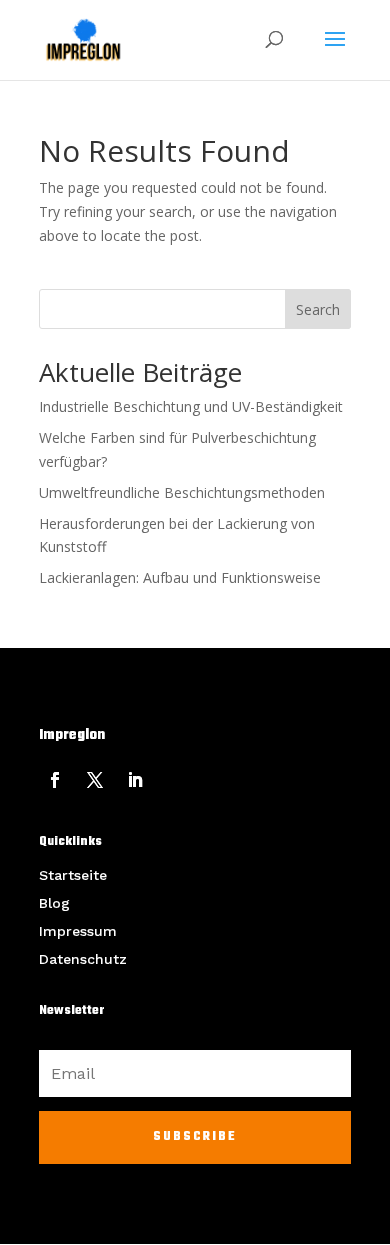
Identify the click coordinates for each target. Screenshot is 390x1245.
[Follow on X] (95, 780)
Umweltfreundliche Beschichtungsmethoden (182, 492)
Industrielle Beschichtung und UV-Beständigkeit (191, 406)
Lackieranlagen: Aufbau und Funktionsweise (180, 577)
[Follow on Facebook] (55, 780)
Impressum (78, 931)
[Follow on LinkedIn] (135, 780)
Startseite (73, 875)
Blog (54, 903)
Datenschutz (83, 959)
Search (318, 309)
